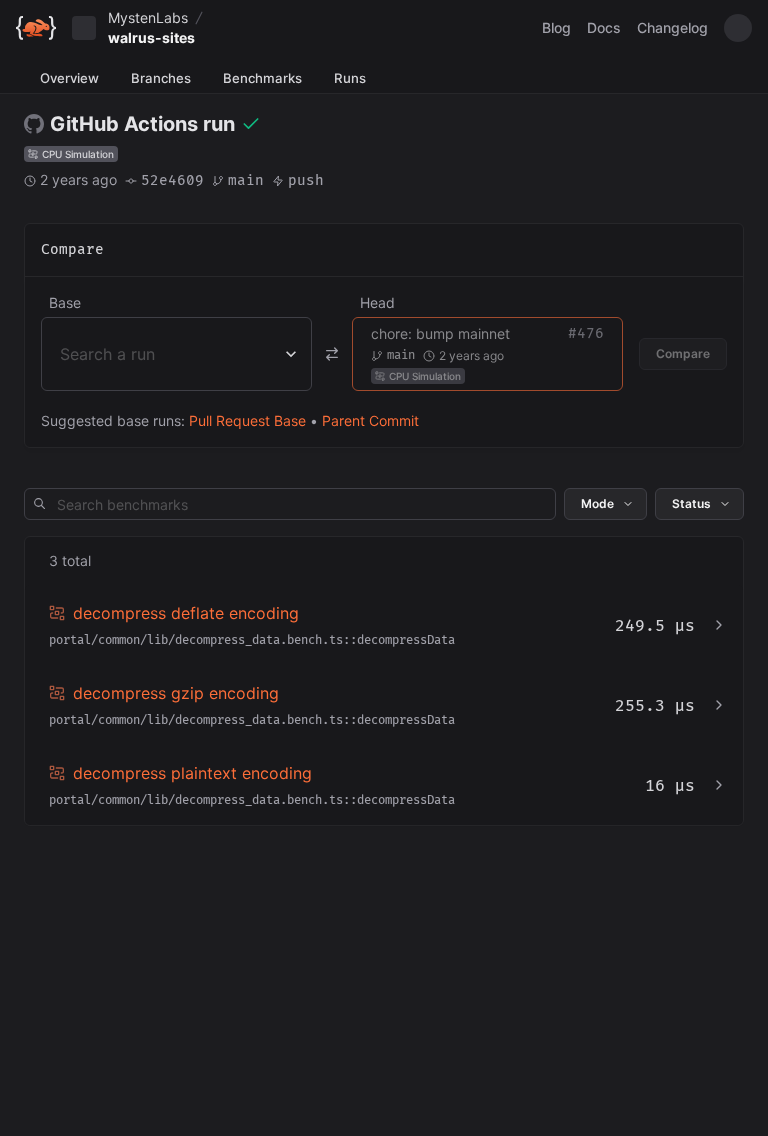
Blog (556, 27)
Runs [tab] (350, 78)
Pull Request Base (247, 420)
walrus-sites (151, 37)
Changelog (672, 27)
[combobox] (62, 354)
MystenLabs (148, 17)
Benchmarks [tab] (262, 78)
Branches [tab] (161, 78)
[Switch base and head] (332, 354)
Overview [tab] (69, 78)
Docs (604, 27)
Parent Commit (370, 420)
